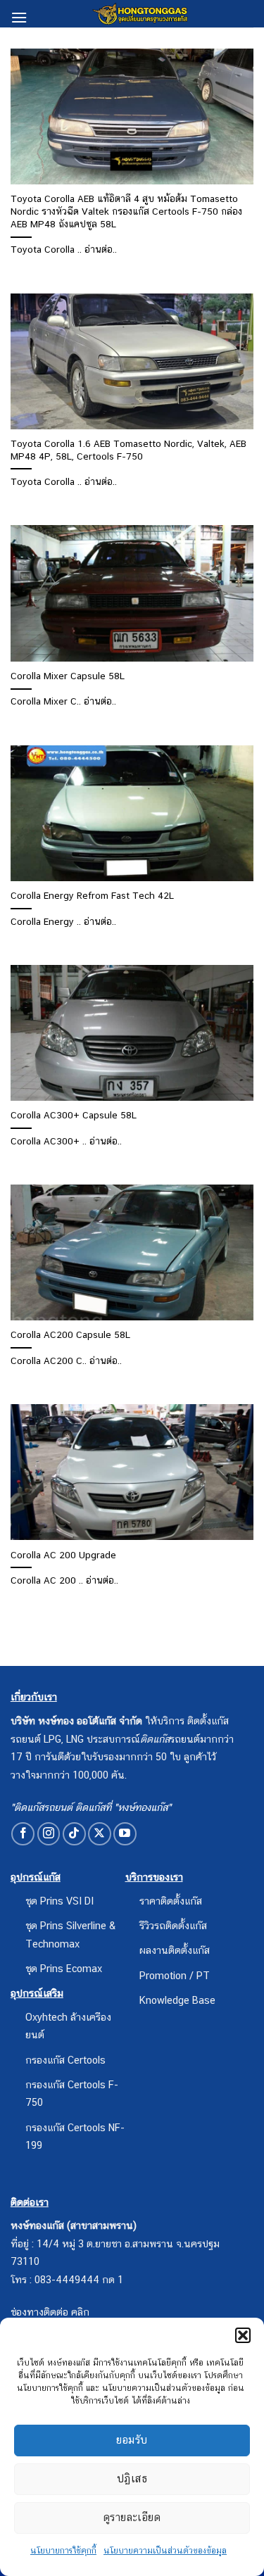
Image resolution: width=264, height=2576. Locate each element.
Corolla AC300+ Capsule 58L (74, 1115)
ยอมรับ (132, 2440)
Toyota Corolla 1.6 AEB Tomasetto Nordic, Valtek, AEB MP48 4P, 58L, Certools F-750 (128, 450)
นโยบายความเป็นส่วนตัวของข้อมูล (165, 2551)
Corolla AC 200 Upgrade (63, 1555)
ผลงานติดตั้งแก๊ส (175, 1950)
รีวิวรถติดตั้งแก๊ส (173, 1925)
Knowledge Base (177, 2000)
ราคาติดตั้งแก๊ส (171, 1901)
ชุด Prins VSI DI (59, 1901)
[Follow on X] (100, 1834)
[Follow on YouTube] (125, 1834)
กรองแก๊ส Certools (65, 2060)
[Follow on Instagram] (49, 1834)
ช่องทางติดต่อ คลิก (50, 2312)
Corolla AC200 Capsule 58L (70, 1334)
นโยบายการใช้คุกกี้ (63, 2551)
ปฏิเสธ (132, 2479)
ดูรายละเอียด (132, 2517)
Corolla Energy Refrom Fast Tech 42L (92, 895)
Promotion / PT (175, 1975)
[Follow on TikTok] (74, 1834)
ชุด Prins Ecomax (64, 1968)
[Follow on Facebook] (23, 1834)
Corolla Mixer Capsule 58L (68, 676)
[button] (243, 2335)
